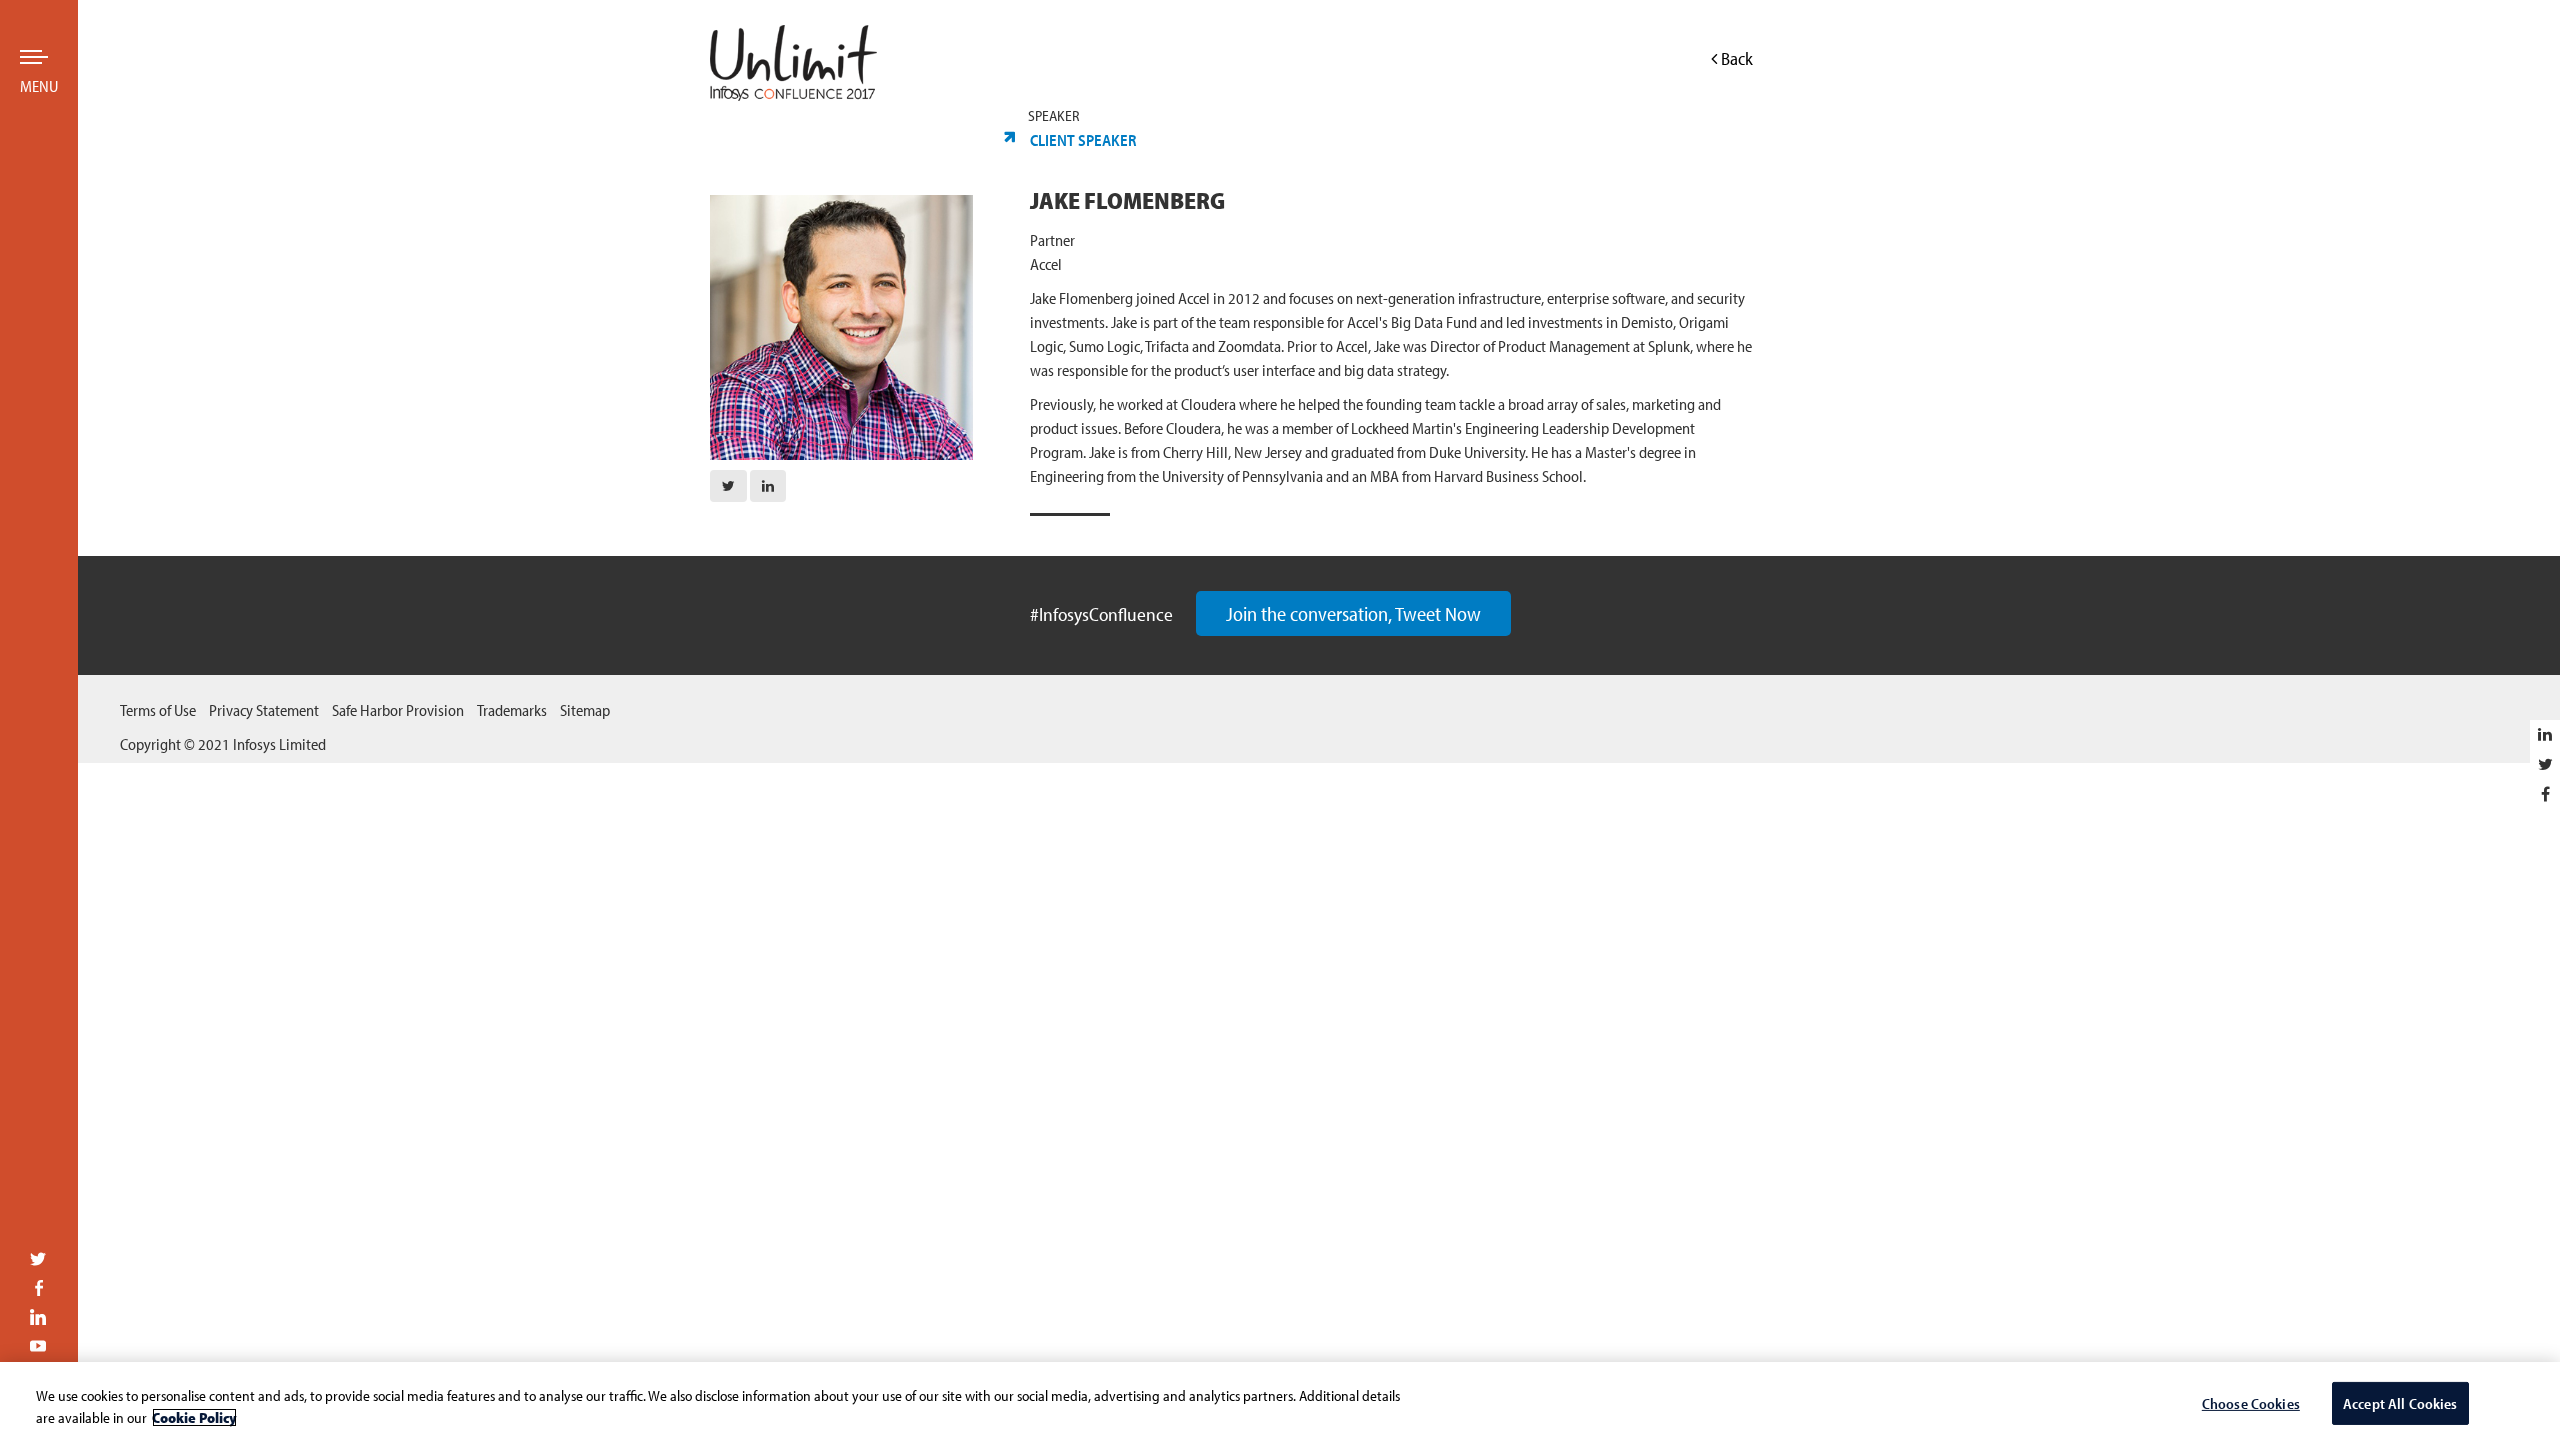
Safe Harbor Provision (398, 710)
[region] (1280, 1401)
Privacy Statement (264, 710)
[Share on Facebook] (2545, 794)
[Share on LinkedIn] (2545, 734)
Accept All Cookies (2400, 1403)
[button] (728, 486)
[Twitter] (38, 1261)
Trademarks (512, 710)
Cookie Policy (194, 1417)
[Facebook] (38, 1290)
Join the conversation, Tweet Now (1353, 613)
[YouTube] (38, 1348)
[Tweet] (2545, 764)
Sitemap (585, 710)
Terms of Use (158, 710)
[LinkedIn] (38, 1319)
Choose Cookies (2251, 1403)
